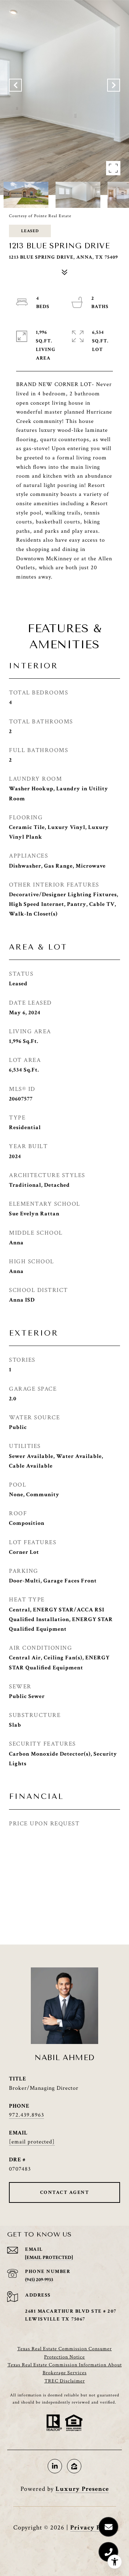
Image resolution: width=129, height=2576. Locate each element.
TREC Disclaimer (65, 2381)
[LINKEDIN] (55, 2466)
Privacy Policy (93, 2528)
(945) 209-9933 (39, 2280)
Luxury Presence (82, 2489)
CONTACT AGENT (65, 2192)
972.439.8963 (27, 2115)
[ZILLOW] (74, 2466)
